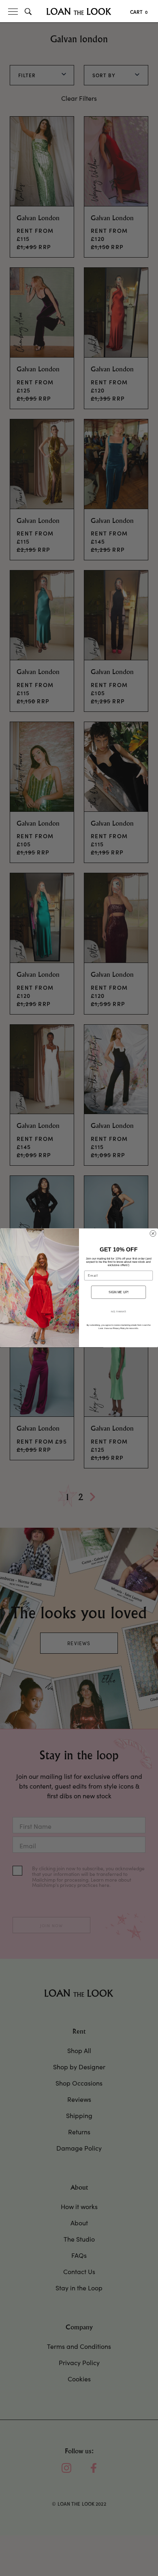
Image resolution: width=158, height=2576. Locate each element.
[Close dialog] (153, 1234)
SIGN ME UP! (118, 1292)
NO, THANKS (118, 1312)
